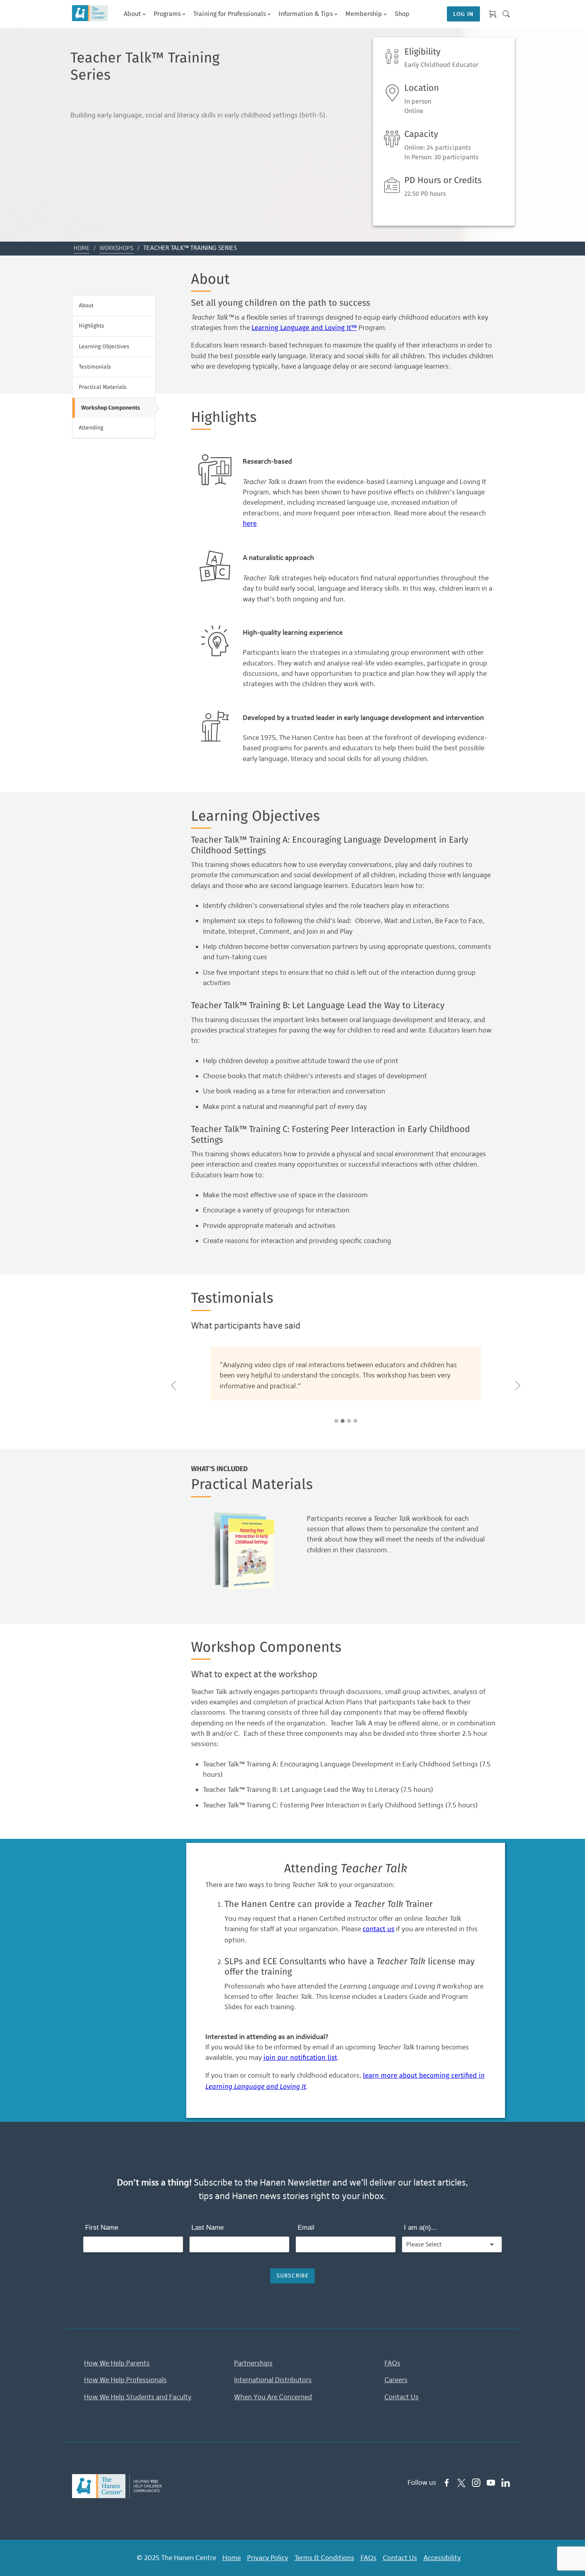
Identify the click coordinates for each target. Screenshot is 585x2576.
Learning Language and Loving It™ (304, 328)
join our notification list (300, 2058)
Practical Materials (103, 387)
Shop (402, 14)
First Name (102, 2228)
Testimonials (95, 367)
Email (306, 2228)
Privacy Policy (268, 2558)
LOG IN (463, 14)
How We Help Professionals (125, 2380)
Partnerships (253, 2363)
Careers (396, 2380)
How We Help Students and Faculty (138, 2397)
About (86, 306)
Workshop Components (111, 408)
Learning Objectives (104, 347)
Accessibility (442, 2558)
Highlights (92, 326)
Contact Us (402, 2397)
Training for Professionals (230, 14)
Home (82, 248)
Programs (167, 14)
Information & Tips (306, 14)
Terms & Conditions (324, 2558)
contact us (378, 1929)
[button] (174, 1386)
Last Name (208, 2228)
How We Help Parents (117, 2363)
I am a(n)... (420, 2228)
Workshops (116, 248)
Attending (91, 428)
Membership (364, 14)
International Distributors (273, 2380)
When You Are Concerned (273, 2397)
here (250, 524)
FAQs (392, 2363)
